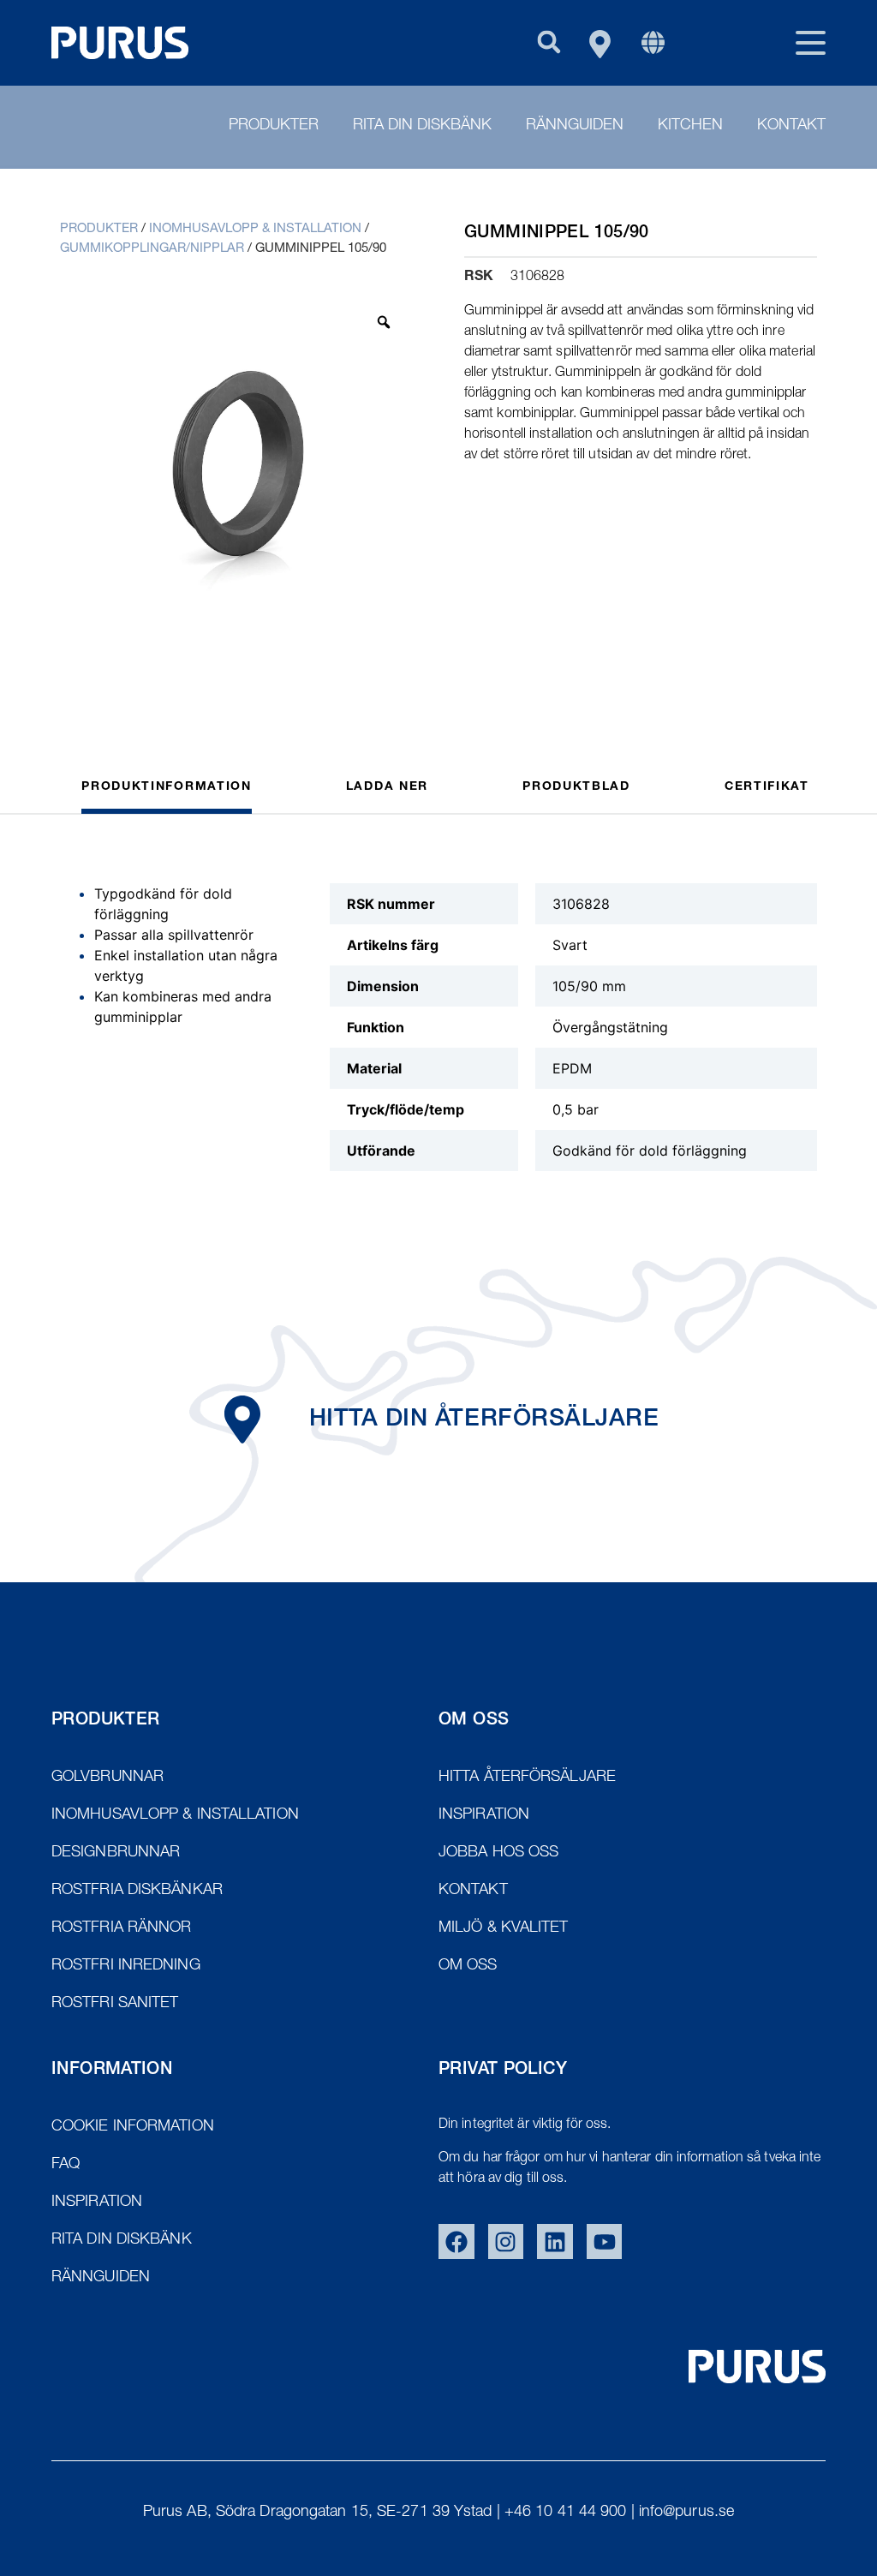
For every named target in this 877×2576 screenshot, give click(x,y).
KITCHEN (690, 126)
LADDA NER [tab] (387, 787)
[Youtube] (605, 2242)
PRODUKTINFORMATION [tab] (167, 787)
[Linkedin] (555, 2242)
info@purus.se (686, 2513)
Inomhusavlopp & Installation (255, 229)
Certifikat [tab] (767, 787)
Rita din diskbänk (422, 126)
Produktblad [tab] (576, 787)
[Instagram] (506, 2242)
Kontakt (791, 126)
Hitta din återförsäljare (484, 1420)
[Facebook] (456, 2242)
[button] (549, 42)
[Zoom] (384, 322)
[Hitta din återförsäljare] (242, 1419)
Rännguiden (575, 126)
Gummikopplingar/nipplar (152, 249)
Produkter (274, 126)
